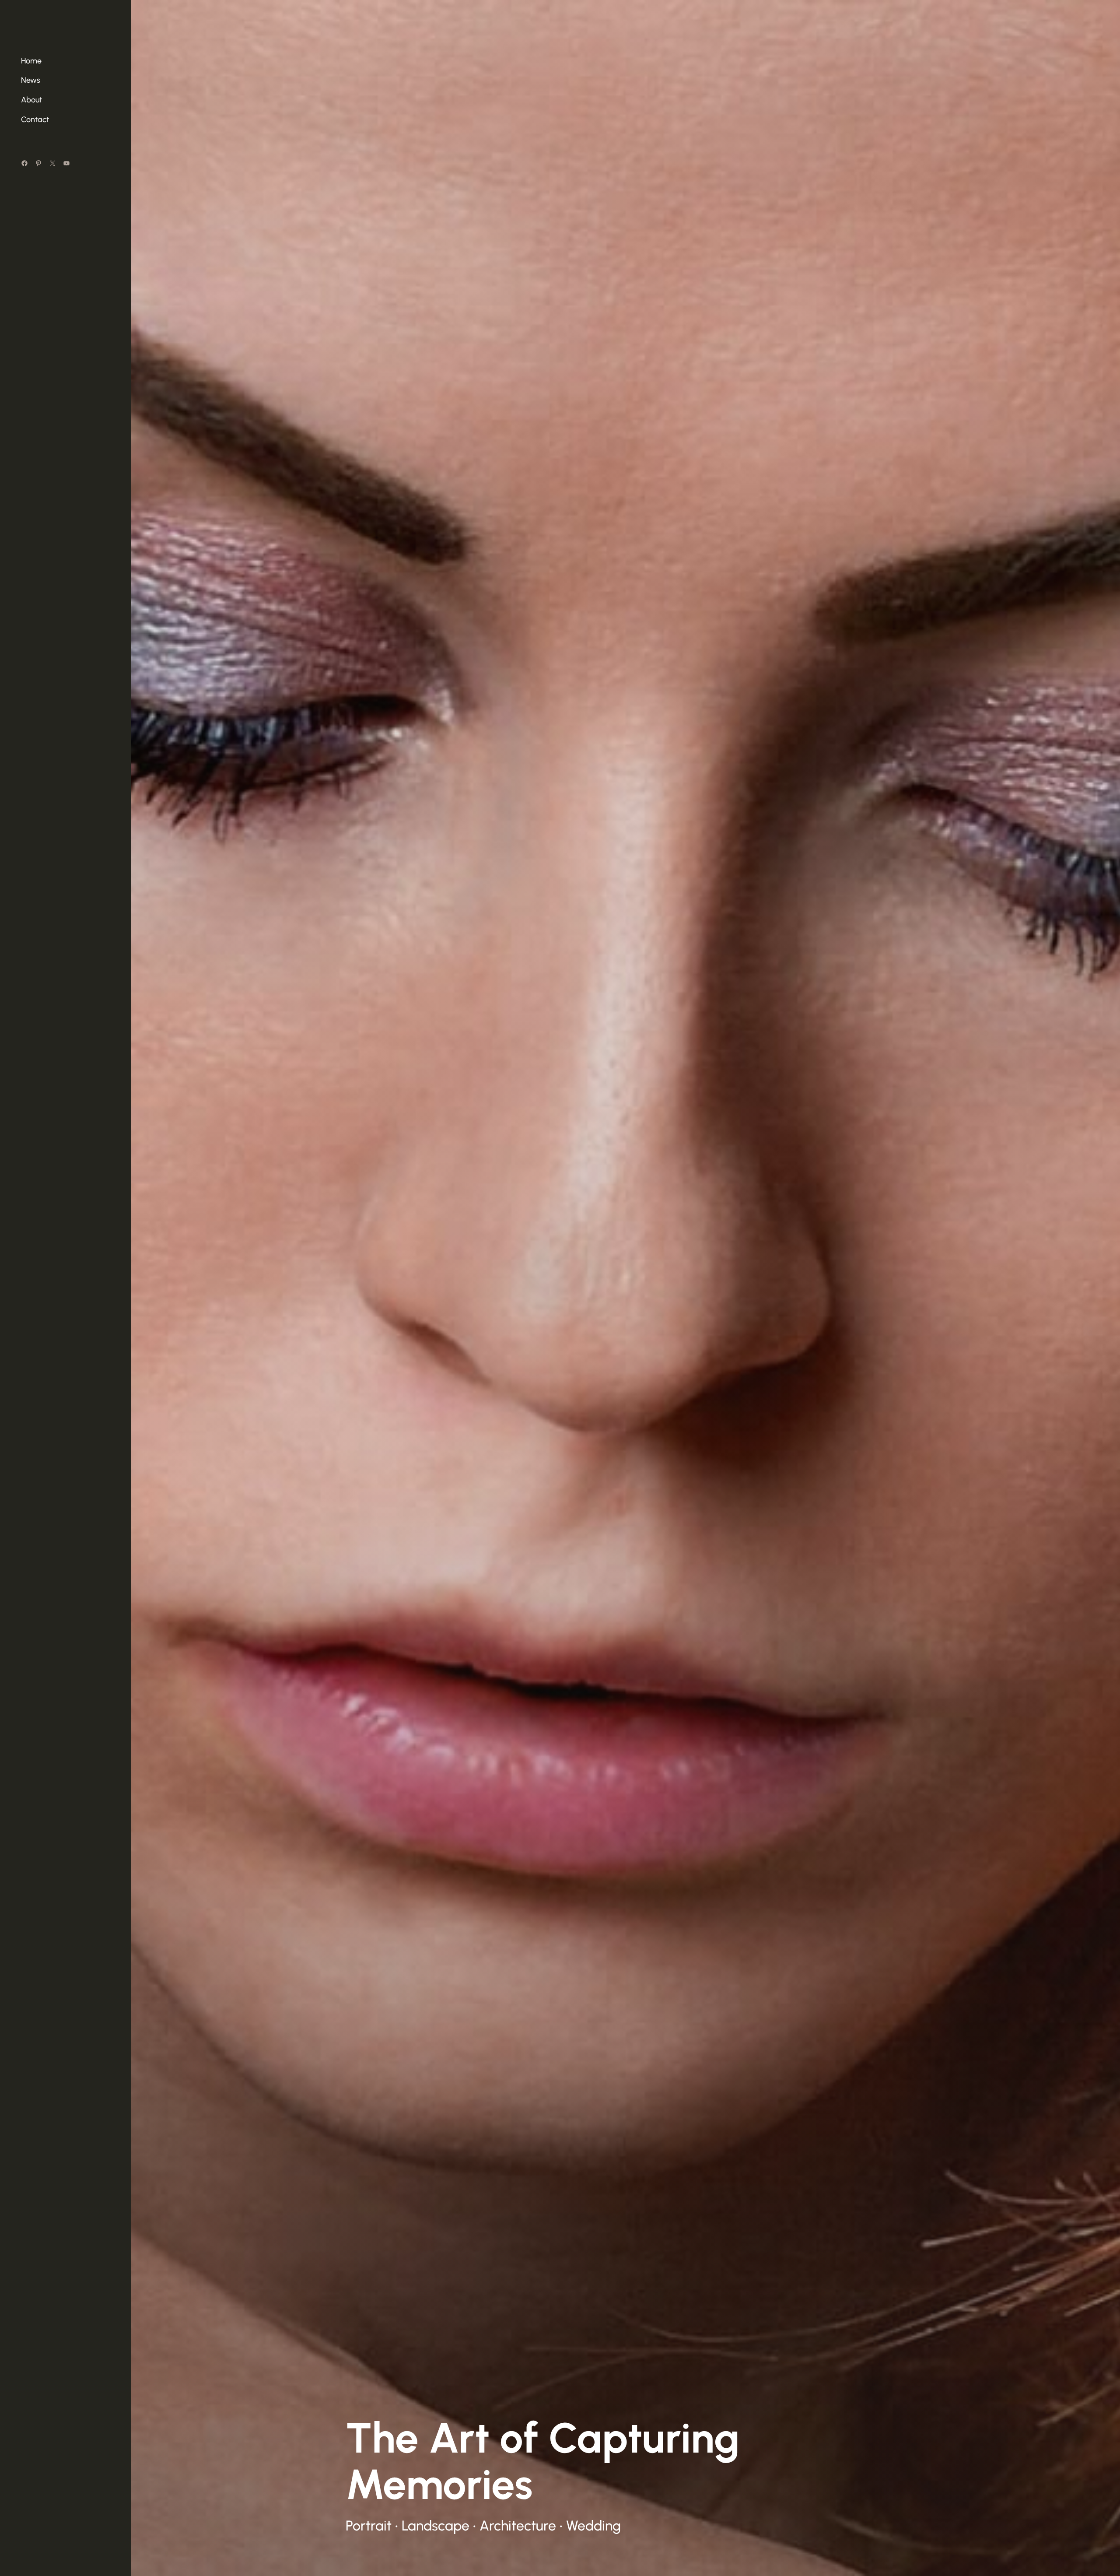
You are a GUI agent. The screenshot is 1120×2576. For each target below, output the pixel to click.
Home (31, 61)
